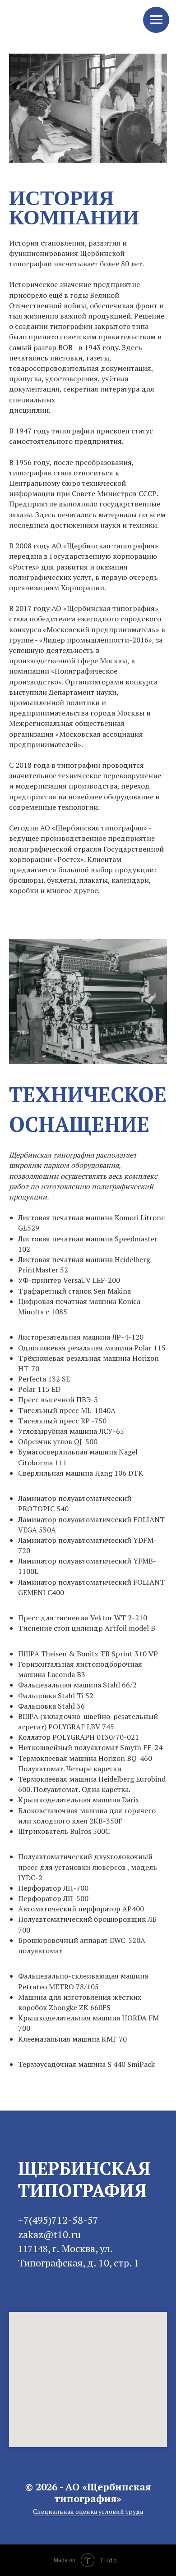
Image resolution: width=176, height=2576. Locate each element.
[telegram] (24, 2291)
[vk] (38, 2291)
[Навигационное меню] (156, 20)
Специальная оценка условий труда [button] (88, 2511)
